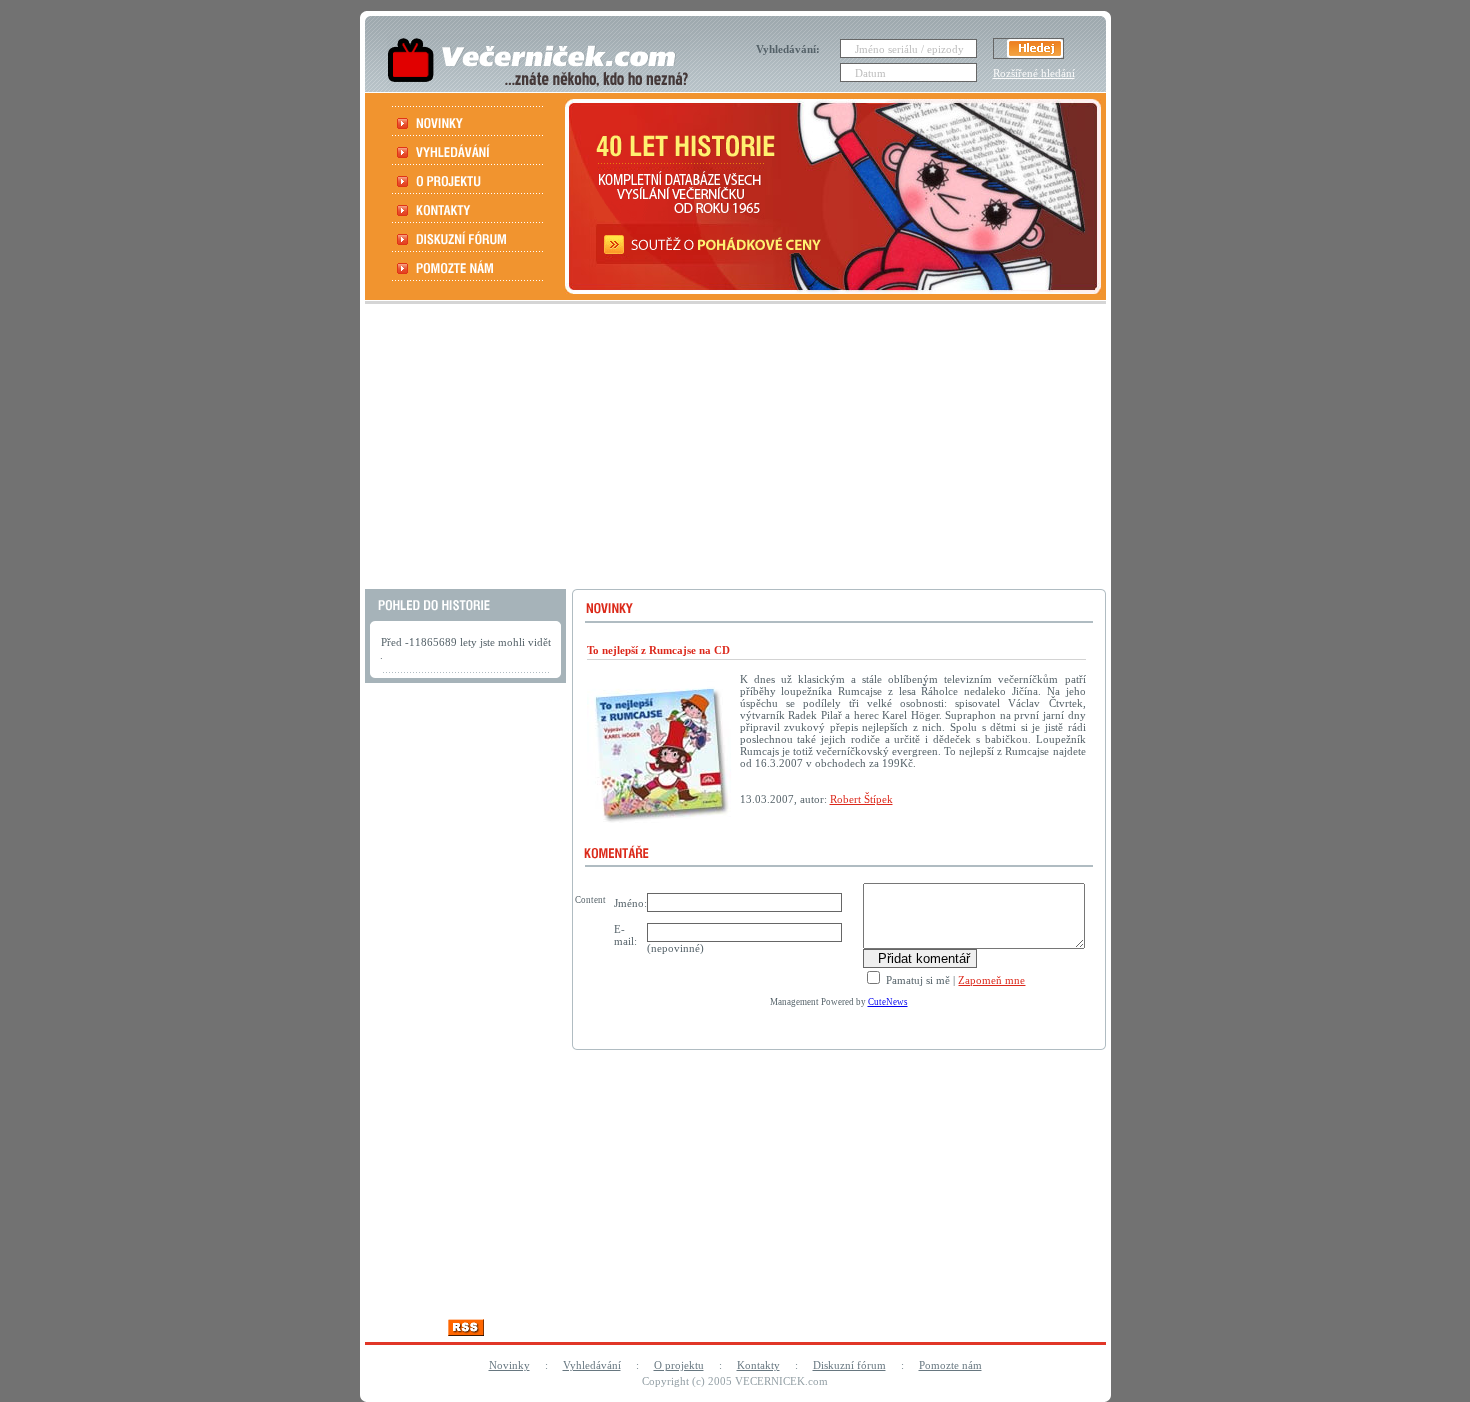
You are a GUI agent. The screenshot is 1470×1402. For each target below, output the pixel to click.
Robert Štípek (861, 799)
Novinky (509, 1365)
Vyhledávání (592, 1365)
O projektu (679, 1365)
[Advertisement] (733, 449)
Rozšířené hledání (1034, 73)
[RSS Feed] (466, 1330)
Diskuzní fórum (849, 1365)
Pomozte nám (950, 1365)
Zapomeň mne (991, 980)
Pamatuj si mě (916, 980)
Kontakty (758, 1365)
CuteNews (888, 1002)
